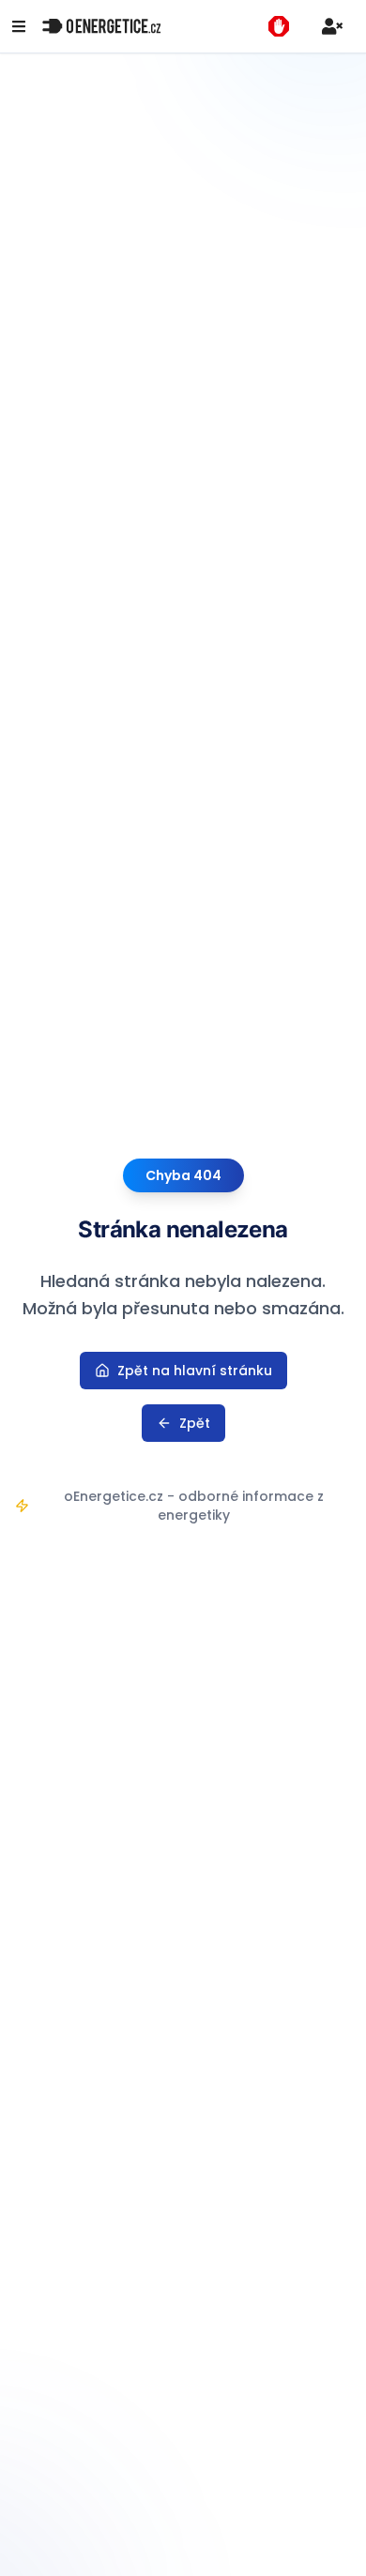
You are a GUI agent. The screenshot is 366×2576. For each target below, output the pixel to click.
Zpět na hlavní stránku (195, 1371)
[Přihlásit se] (332, 26)
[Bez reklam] (279, 26)
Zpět (195, 1423)
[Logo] (101, 26)
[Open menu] (19, 26)
